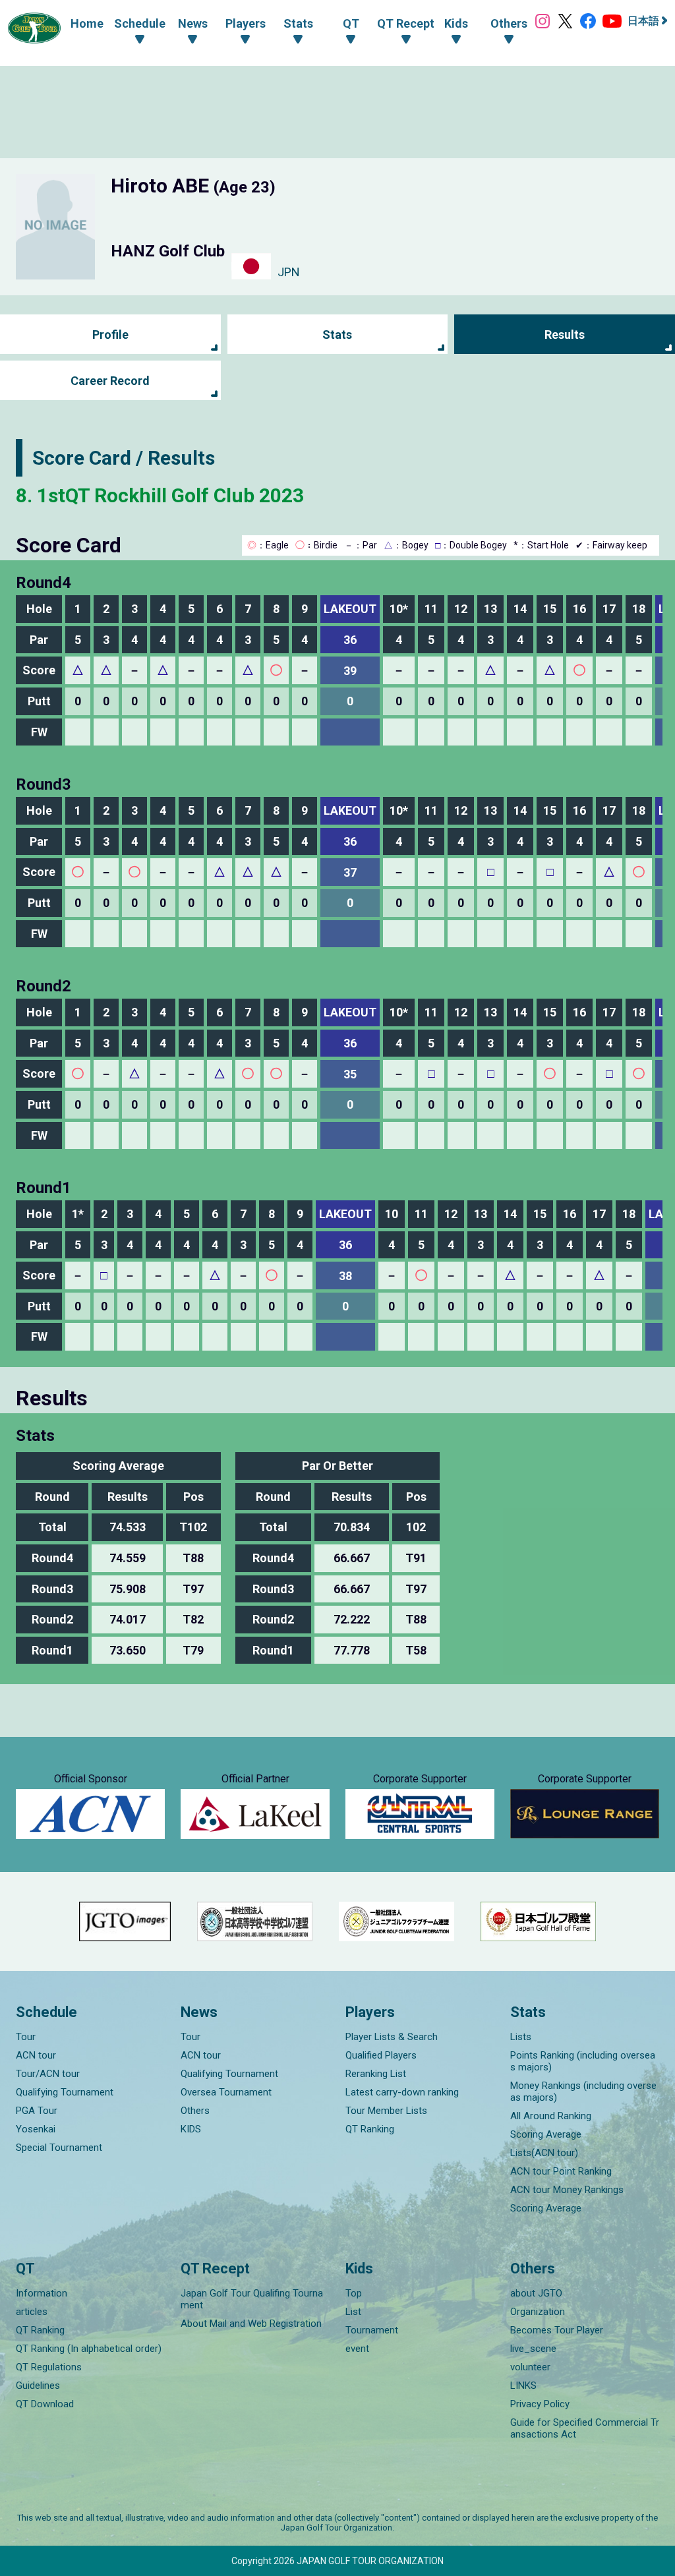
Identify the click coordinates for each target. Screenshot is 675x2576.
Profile (110, 335)
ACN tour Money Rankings (567, 2190)
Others (195, 2111)
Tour (26, 2037)
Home (87, 23)
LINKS (523, 2386)
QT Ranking (370, 2129)
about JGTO (536, 2293)
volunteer (530, 2367)
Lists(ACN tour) (544, 2153)
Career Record (110, 381)
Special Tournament (59, 2148)
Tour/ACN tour (48, 2074)
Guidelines (38, 2386)
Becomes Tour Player (557, 2330)
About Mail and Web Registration (251, 2324)
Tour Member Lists (386, 2111)
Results (565, 335)
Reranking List (376, 2074)
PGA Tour (37, 2111)
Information (42, 2293)
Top (354, 2293)
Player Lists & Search (392, 2037)
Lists (521, 2037)
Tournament (372, 2330)
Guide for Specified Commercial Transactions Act (585, 2428)
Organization (538, 2312)
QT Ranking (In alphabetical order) (89, 2349)
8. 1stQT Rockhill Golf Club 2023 (160, 495)
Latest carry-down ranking (402, 2092)
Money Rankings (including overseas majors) (583, 2092)
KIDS (191, 2129)
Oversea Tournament (226, 2092)
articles (32, 2312)
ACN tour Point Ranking (561, 2171)
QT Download (45, 2404)
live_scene (533, 2349)
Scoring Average (546, 2134)
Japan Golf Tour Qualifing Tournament (252, 2299)
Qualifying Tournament (65, 2092)
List (353, 2312)
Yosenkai (36, 2129)
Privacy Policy (540, 2404)
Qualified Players (381, 2055)
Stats (337, 335)
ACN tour (36, 2055)
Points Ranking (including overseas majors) (583, 2061)
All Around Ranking (551, 2116)
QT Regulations (49, 2367)
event (357, 2349)
